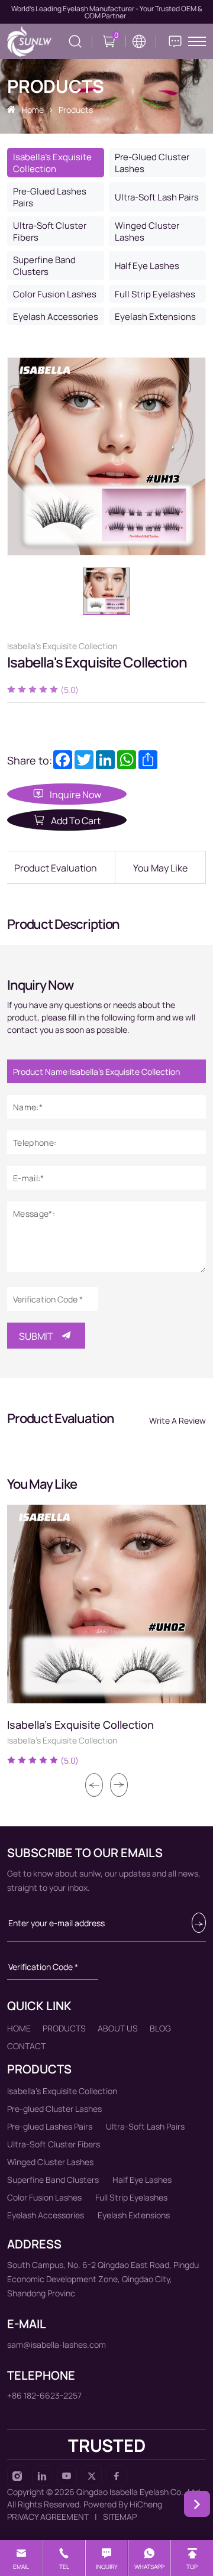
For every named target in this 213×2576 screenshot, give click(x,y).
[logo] (29, 41)
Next (119, 1785)
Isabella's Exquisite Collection (80, 1724)
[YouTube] (67, 2475)
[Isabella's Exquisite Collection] (106, 1604)
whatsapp (149, 2567)
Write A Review (177, 1420)
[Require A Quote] (175, 41)
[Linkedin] (42, 2475)
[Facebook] (117, 2475)
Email (21, 2567)
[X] (92, 2475)
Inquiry (107, 2567)
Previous (94, 1785)
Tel (64, 2567)
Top (192, 2567)
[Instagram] (17, 2475)
